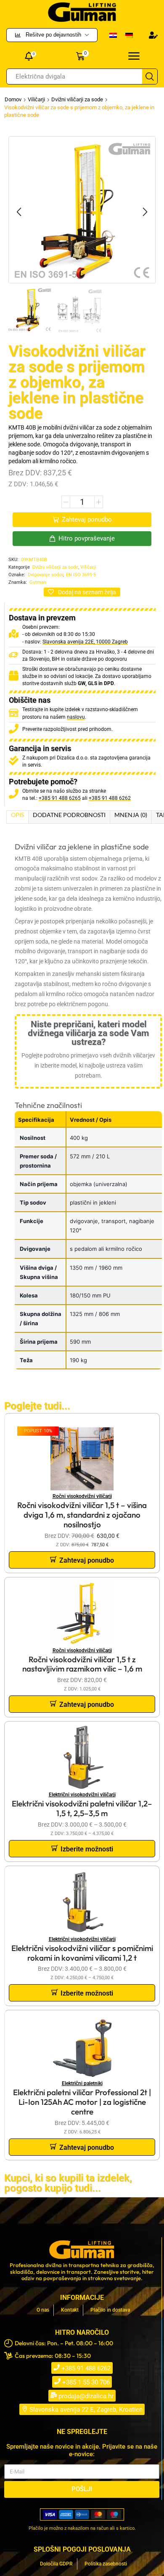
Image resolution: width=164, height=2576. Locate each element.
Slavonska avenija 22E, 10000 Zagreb (85, 642)
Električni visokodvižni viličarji (82, 1795)
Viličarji (36, 99)
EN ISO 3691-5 (81, 575)
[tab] (17, 817)
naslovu (76, 717)
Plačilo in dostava (110, 2310)
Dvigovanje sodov (45, 575)
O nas (43, 2310)
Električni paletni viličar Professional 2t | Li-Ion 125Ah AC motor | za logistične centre (82, 2102)
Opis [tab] (17, 815)
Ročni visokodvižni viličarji (82, 1496)
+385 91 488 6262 (110, 798)
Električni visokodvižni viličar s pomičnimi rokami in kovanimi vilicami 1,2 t (82, 1953)
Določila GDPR (56, 2564)
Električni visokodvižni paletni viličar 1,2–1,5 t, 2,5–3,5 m (82, 1808)
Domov (13, 99)
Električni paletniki (82, 2083)
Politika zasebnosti (106, 2564)
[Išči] (150, 76)
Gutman (38, 582)
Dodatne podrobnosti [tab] (69, 815)
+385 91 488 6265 (60, 798)
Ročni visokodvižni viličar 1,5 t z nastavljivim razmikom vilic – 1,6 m (82, 1664)
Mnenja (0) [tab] (131, 815)
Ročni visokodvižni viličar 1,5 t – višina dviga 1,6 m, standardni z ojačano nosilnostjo (82, 1515)
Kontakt (70, 2310)
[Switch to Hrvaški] (113, 35)
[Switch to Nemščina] (129, 35)
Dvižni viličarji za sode (77, 99)
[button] (153, 35)
